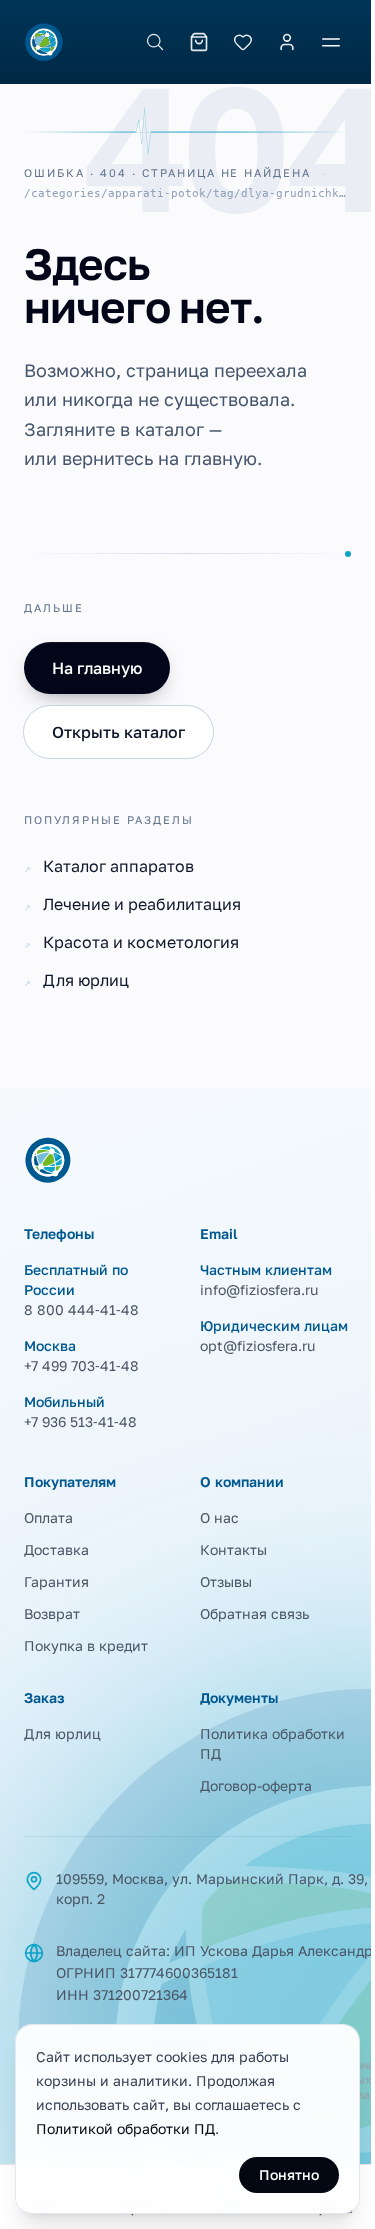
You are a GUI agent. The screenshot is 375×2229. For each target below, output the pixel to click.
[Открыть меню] (331, 42)
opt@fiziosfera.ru (257, 1345)
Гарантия (56, 1581)
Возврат (52, 1613)
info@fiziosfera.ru (259, 1289)
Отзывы (226, 1581)
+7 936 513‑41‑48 (80, 1421)
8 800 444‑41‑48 (81, 1309)
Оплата (48, 1517)
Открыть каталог (118, 732)
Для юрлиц (62, 1733)
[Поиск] (155, 42)
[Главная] (44, 42)
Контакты (233, 1549)
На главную (97, 668)
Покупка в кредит (86, 1645)
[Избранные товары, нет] (243, 42)
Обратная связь (254, 1613)
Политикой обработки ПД (125, 2128)
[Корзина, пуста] (199, 42)
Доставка (56, 1549)
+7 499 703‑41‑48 (81, 1365)
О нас (219, 1517)
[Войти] (287, 42)
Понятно (289, 2174)
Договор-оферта (256, 1785)
